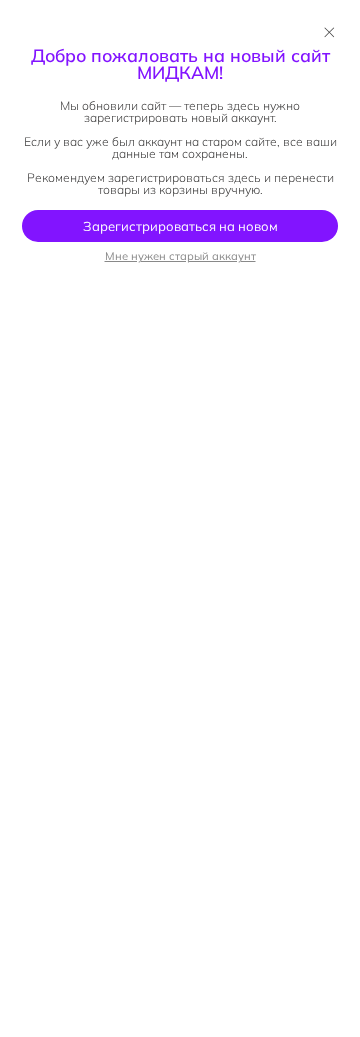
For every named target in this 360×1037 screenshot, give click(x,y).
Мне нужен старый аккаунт (180, 256)
